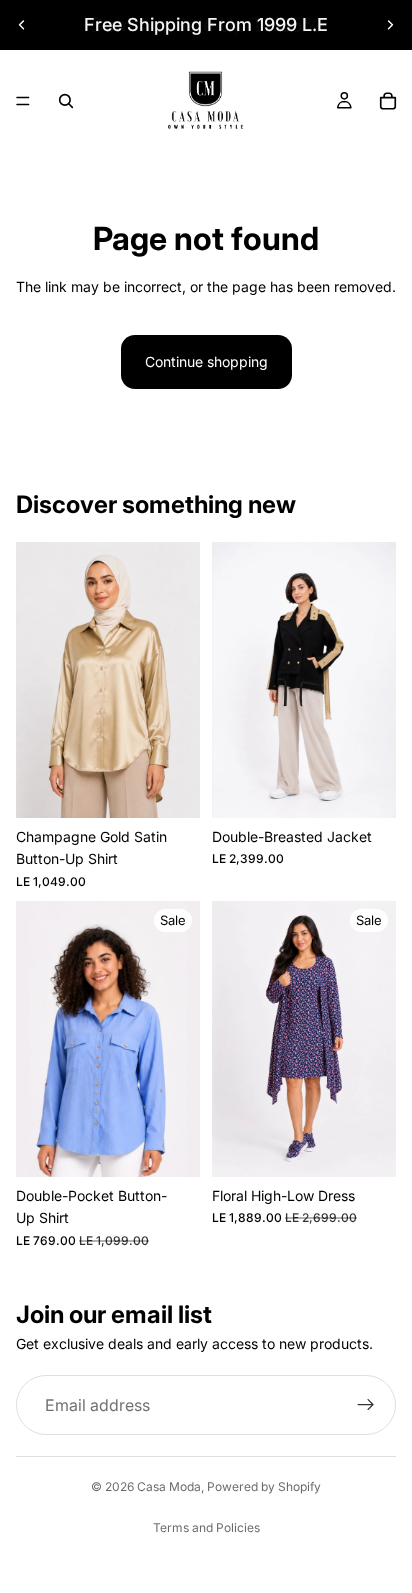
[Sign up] (366, 1405)
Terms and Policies (206, 1527)
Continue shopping (206, 361)
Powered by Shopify (264, 1486)
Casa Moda (169, 1486)
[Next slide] (390, 25)
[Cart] (388, 101)
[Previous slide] (22, 25)
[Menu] (23, 101)
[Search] (66, 101)
